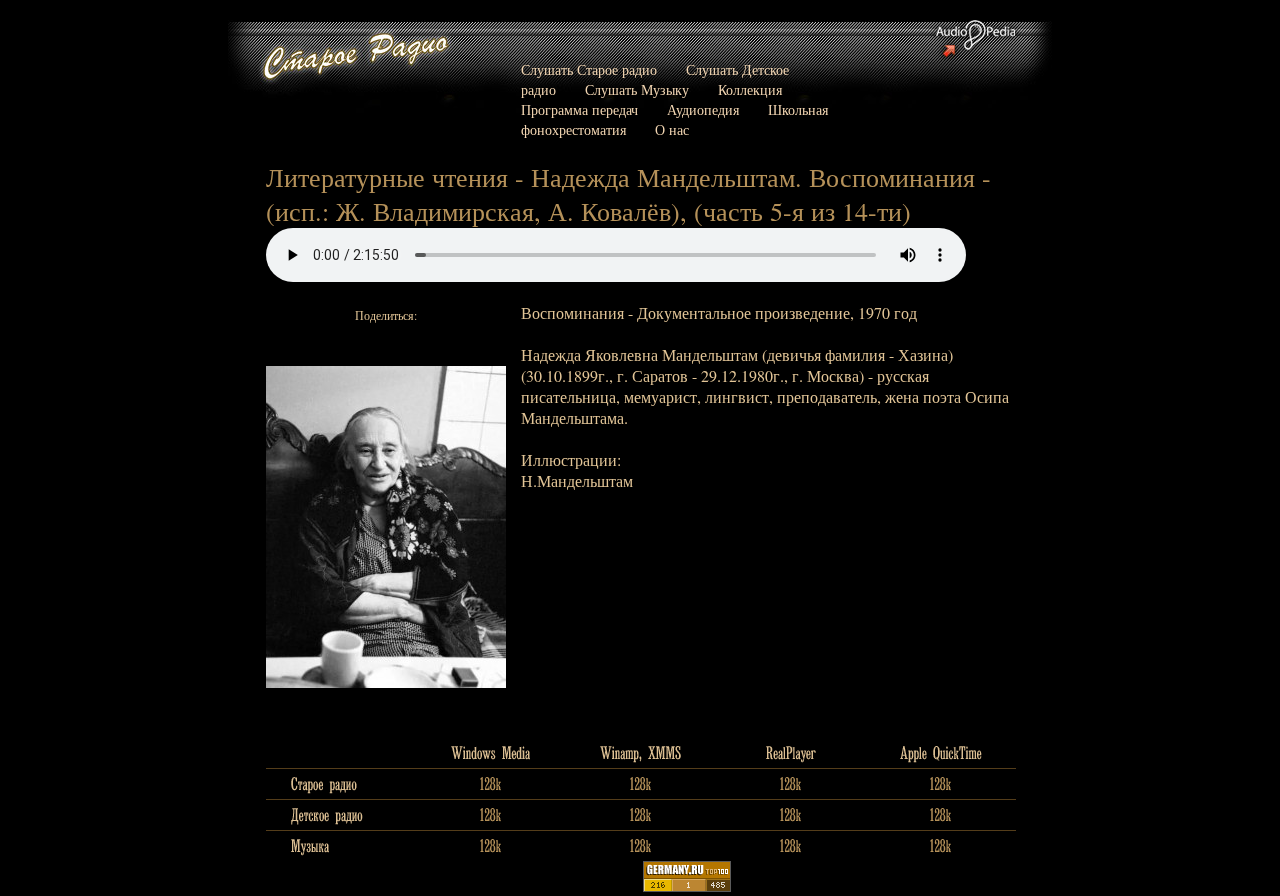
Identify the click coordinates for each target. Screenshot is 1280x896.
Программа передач (579, 109)
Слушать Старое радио (589, 69)
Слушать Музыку (637, 89)
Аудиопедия (703, 109)
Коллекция (750, 89)
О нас (672, 129)
